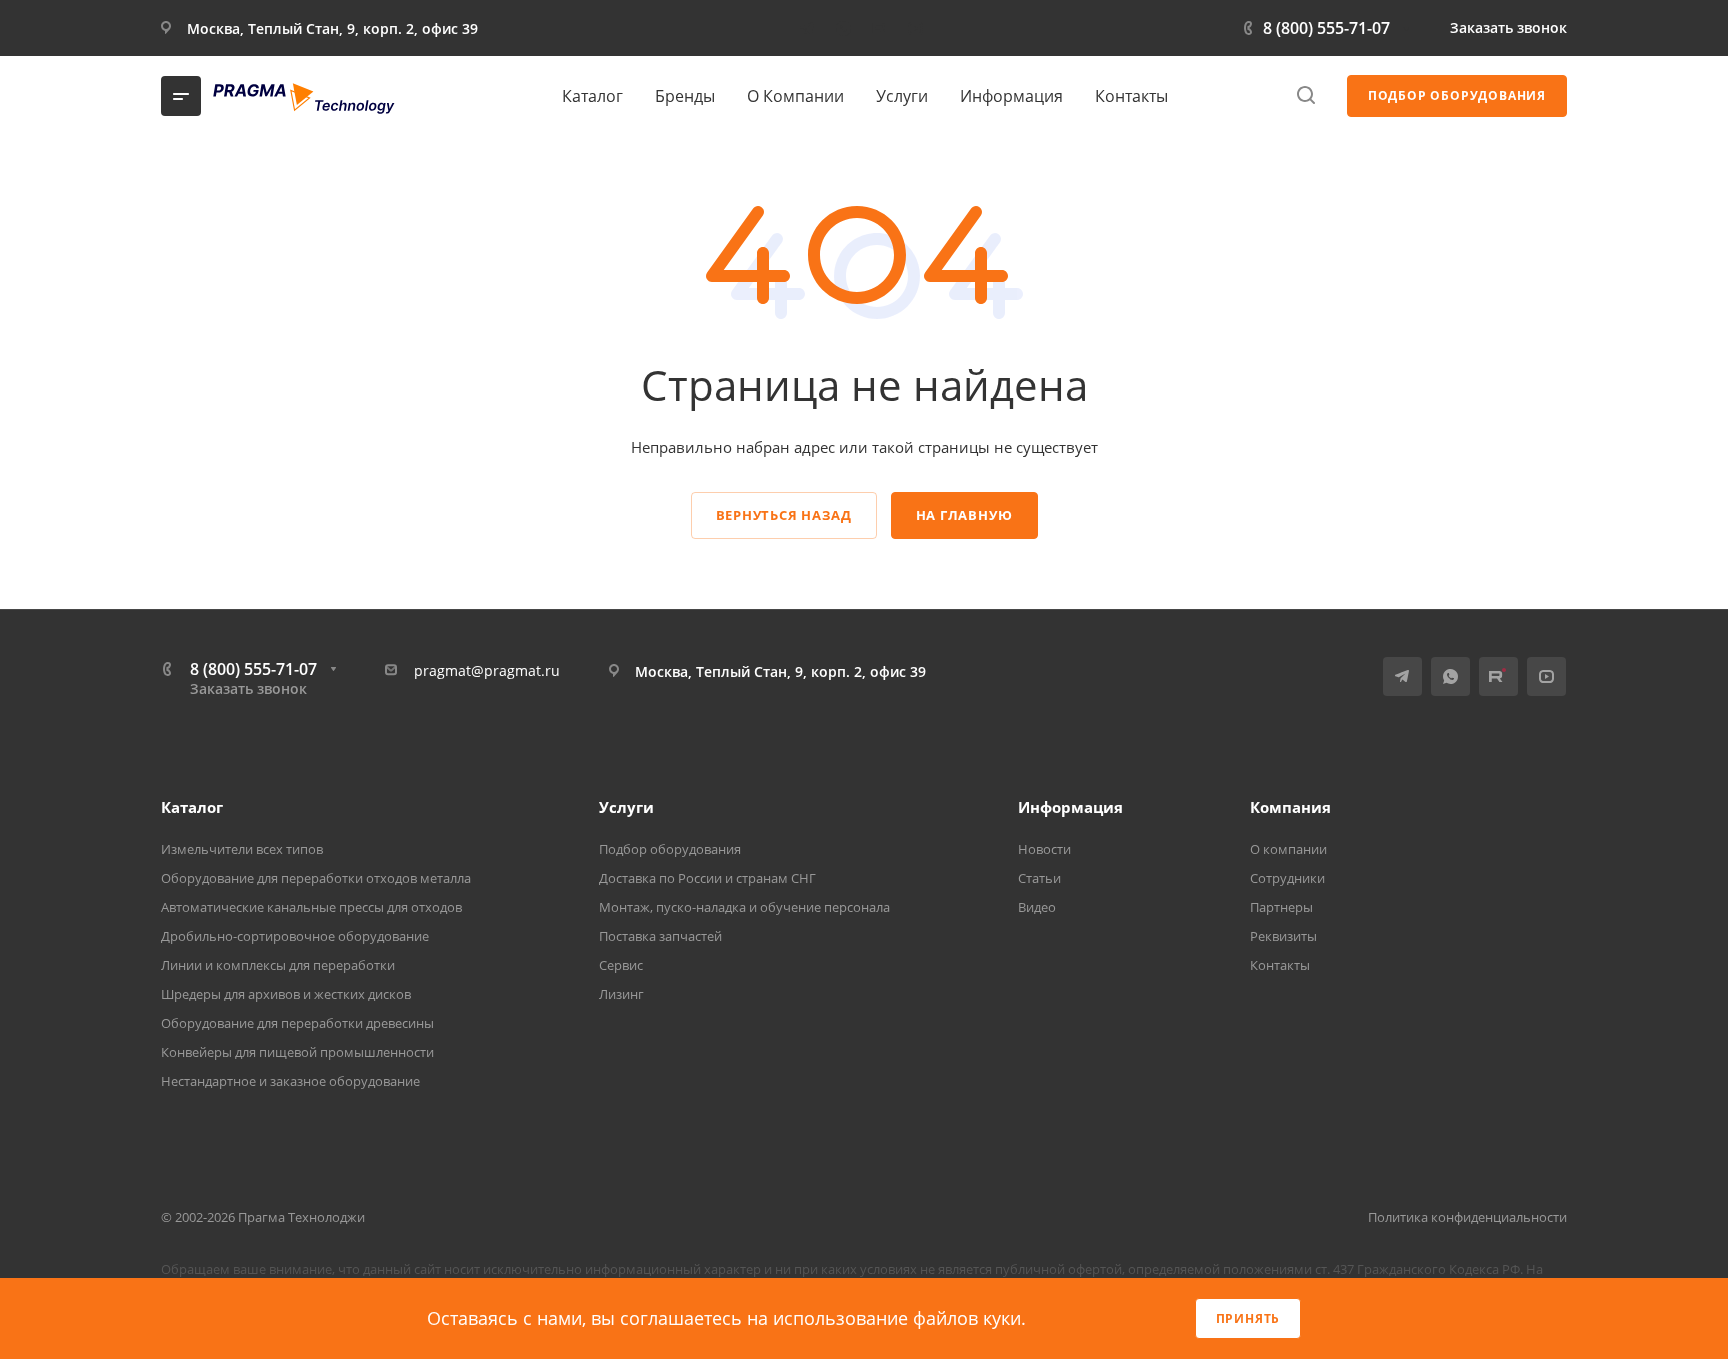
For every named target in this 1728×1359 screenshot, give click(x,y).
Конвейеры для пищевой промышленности (297, 1052)
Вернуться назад (784, 515)
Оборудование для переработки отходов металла (316, 878)
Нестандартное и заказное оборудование (290, 1081)
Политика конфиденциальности (1467, 1217)
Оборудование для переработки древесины (297, 1023)
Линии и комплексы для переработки (278, 965)
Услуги (626, 807)
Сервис (621, 965)
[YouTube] (915, 28)
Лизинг (621, 994)
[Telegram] (807, 28)
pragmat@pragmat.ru (487, 670)
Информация (1070, 807)
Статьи (1039, 878)
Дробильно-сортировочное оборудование (295, 936)
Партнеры (1281, 907)
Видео (1037, 907)
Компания (1290, 807)
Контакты (1280, 965)
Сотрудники (1287, 878)
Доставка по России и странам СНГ (707, 878)
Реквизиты (1283, 936)
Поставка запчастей (660, 936)
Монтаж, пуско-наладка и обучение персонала (744, 907)
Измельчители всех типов (242, 849)
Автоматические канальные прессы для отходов (311, 907)
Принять (1248, 1318)
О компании (1288, 849)
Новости (1044, 849)
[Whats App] (843, 28)
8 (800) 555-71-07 (1326, 28)
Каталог (192, 807)
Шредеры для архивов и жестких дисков (286, 994)
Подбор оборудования (670, 849)
